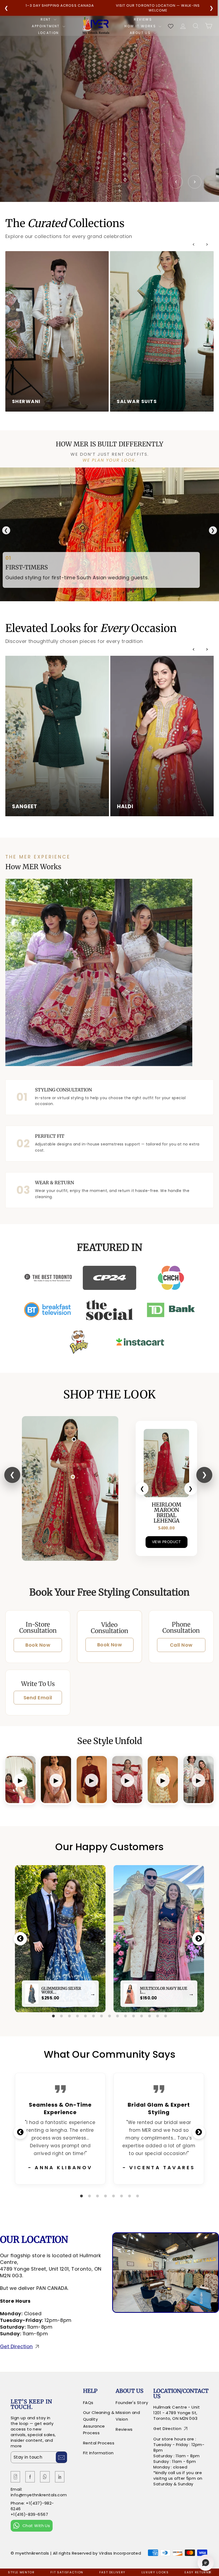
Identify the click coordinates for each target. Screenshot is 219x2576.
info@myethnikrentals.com (39, 2495)
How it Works (141, 26)
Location (49, 33)
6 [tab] (93, 2016)
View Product (167, 1542)
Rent (46, 20)
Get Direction (16, 2346)
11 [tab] (134, 2016)
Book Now (38, 1645)
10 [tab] (126, 2016)
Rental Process (99, 2443)
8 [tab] (109, 2016)
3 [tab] (69, 2016)
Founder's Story (132, 2403)
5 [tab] (85, 2016)
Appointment (46, 26)
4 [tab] (77, 2016)
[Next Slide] (195, 182)
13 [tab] (150, 2016)
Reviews (143, 20)
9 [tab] (118, 2016)
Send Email (38, 1698)
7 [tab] (101, 2016)
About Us (141, 33)
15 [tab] (166, 2016)
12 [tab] (142, 2016)
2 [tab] (61, 2016)
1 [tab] (53, 2016)
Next (199, 1939)
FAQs (88, 2403)
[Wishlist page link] (171, 26)
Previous (20, 1939)
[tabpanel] (60, 1939)
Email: (17, 2489)
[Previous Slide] (176, 182)
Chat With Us (36, 2526)
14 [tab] (158, 2016)
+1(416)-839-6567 (29, 2514)
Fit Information (98, 2453)
